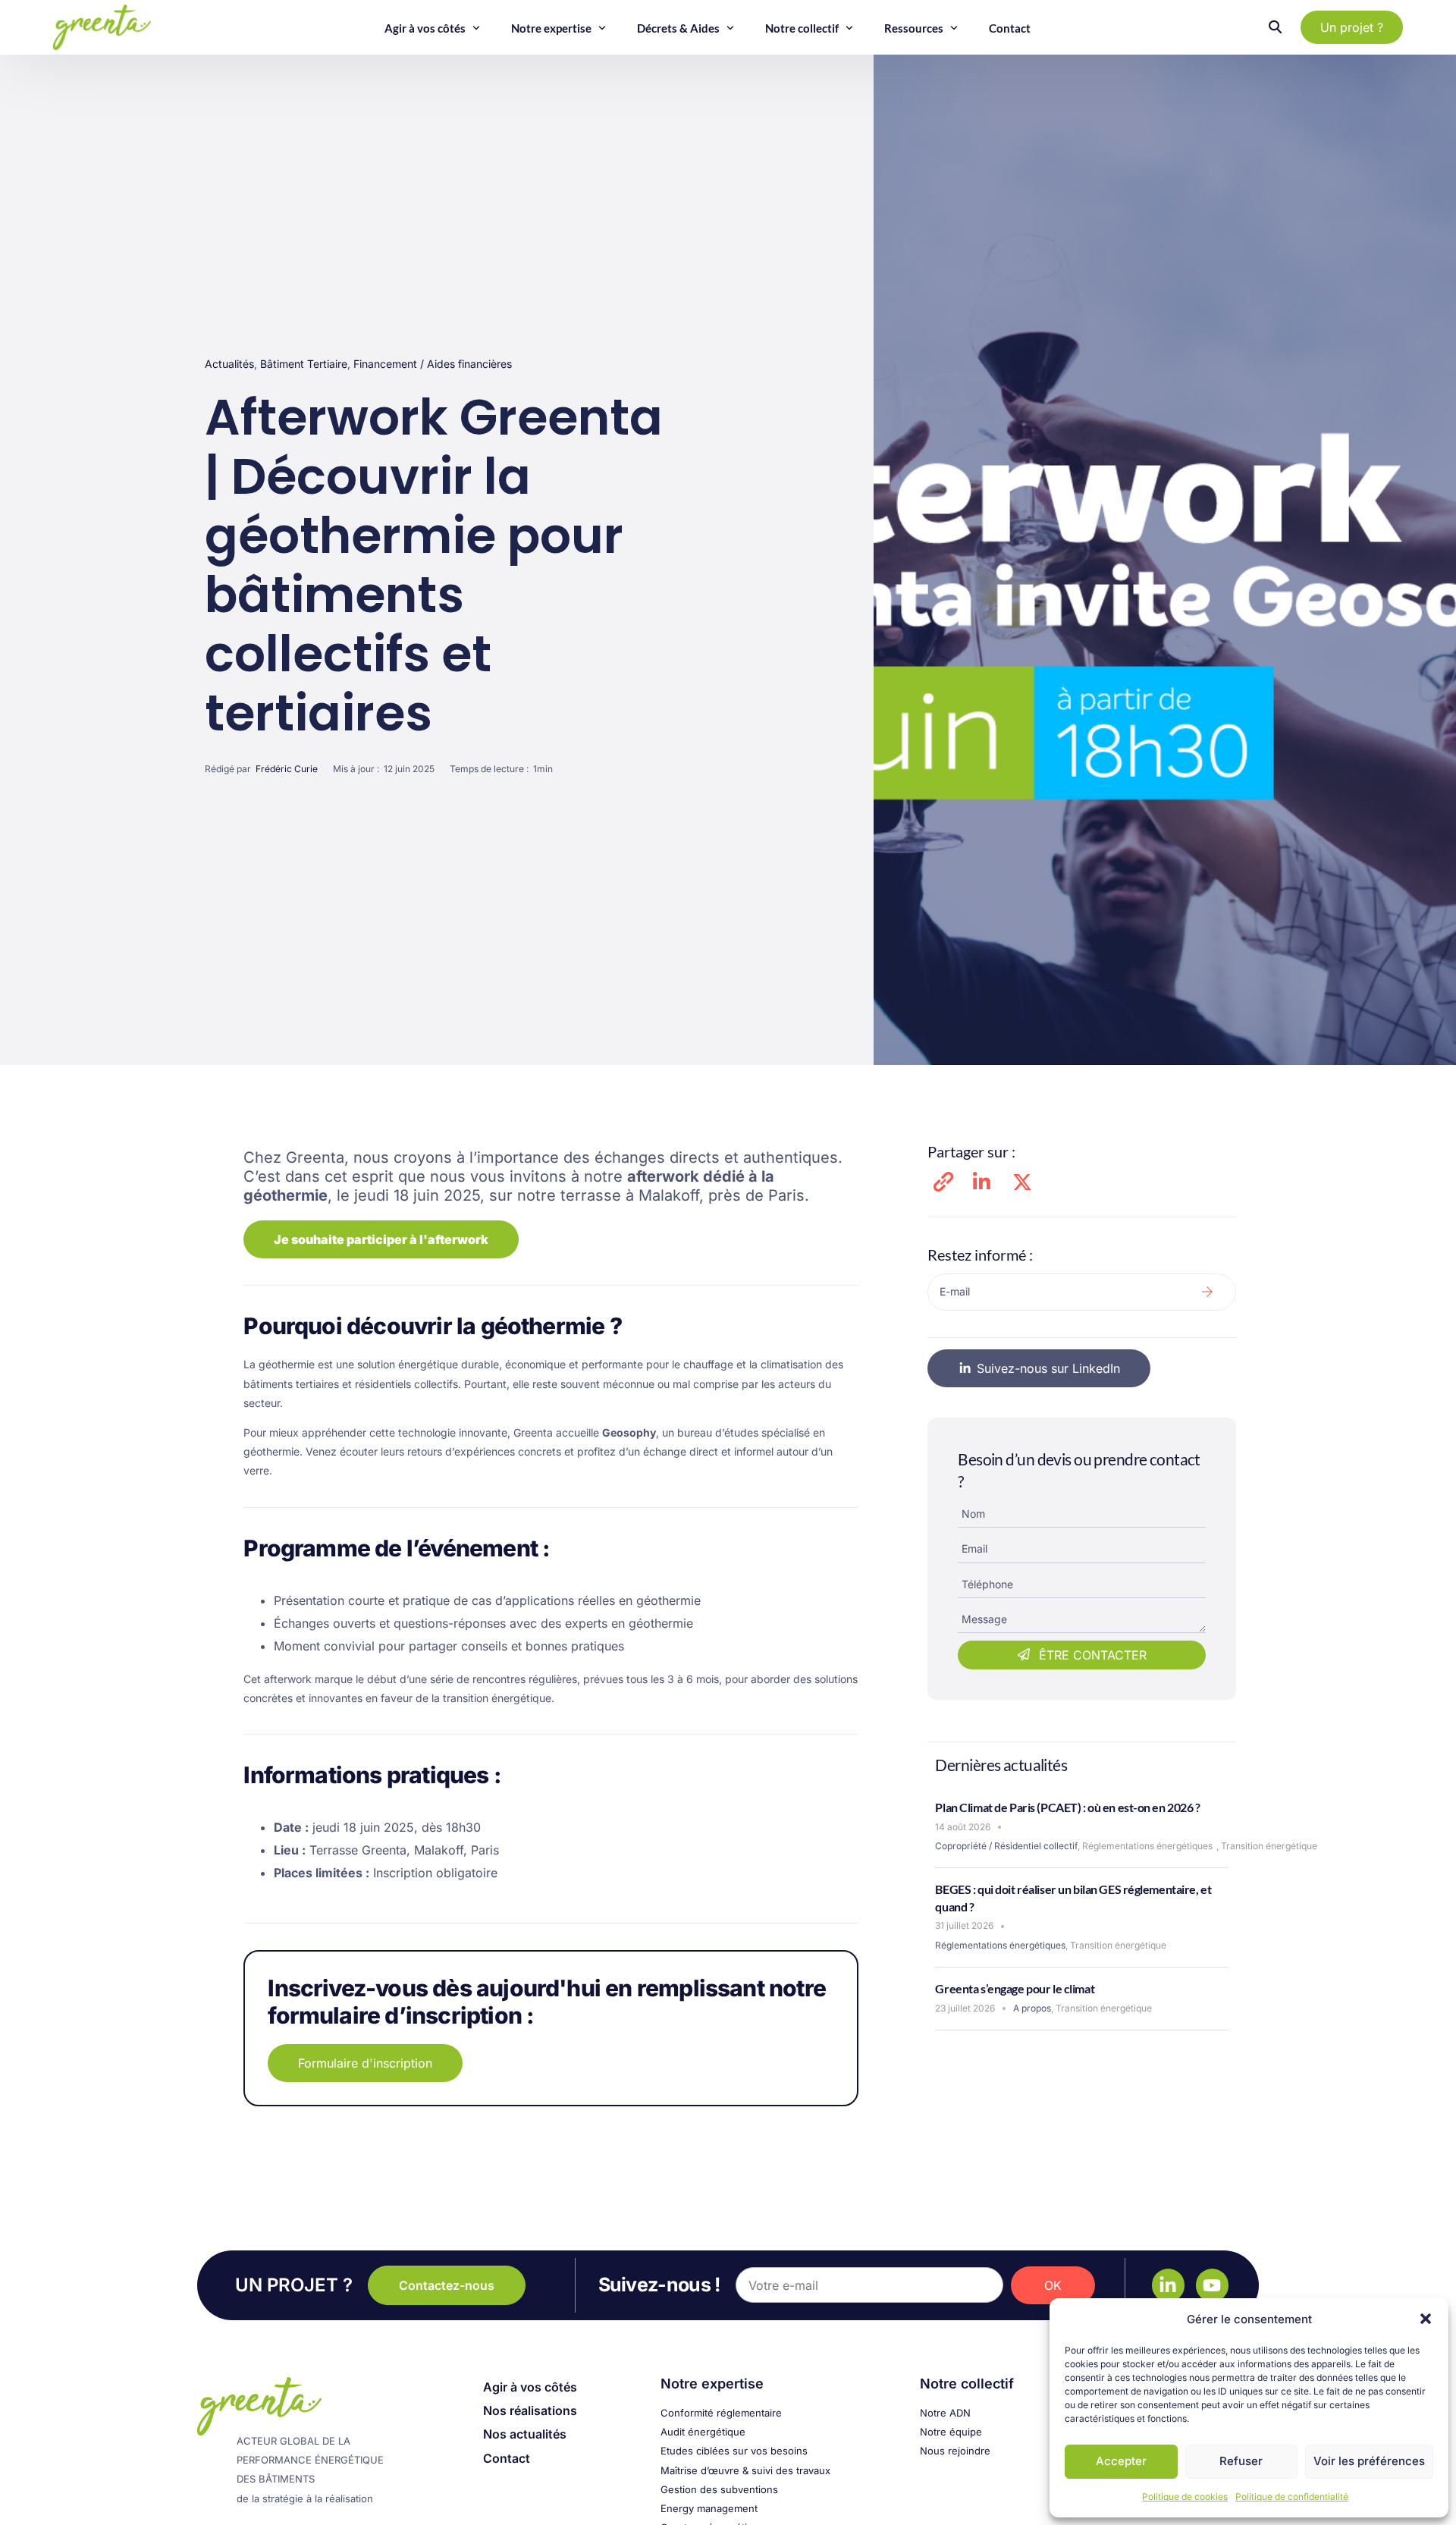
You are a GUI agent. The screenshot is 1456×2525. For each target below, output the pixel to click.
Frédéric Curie (287, 769)
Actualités (229, 364)
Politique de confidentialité (1292, 2497)
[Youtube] (1212, 2285)
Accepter (1121, 2461)
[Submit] (1208, 1292)
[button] (1426, 2319)
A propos (1032, 2008)
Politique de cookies (1185, 2497)
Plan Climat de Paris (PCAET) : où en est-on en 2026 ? (1067, 1807)
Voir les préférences (1369, 2461)
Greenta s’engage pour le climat (1015, 1988)
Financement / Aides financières (433, 364)
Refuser (1241, 2461)
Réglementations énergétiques (1147, 1846)
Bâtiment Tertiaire (304, 364)
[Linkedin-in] (1168, 2285)
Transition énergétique (1269, 1846)
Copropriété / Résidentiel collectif (1006, 1846)
